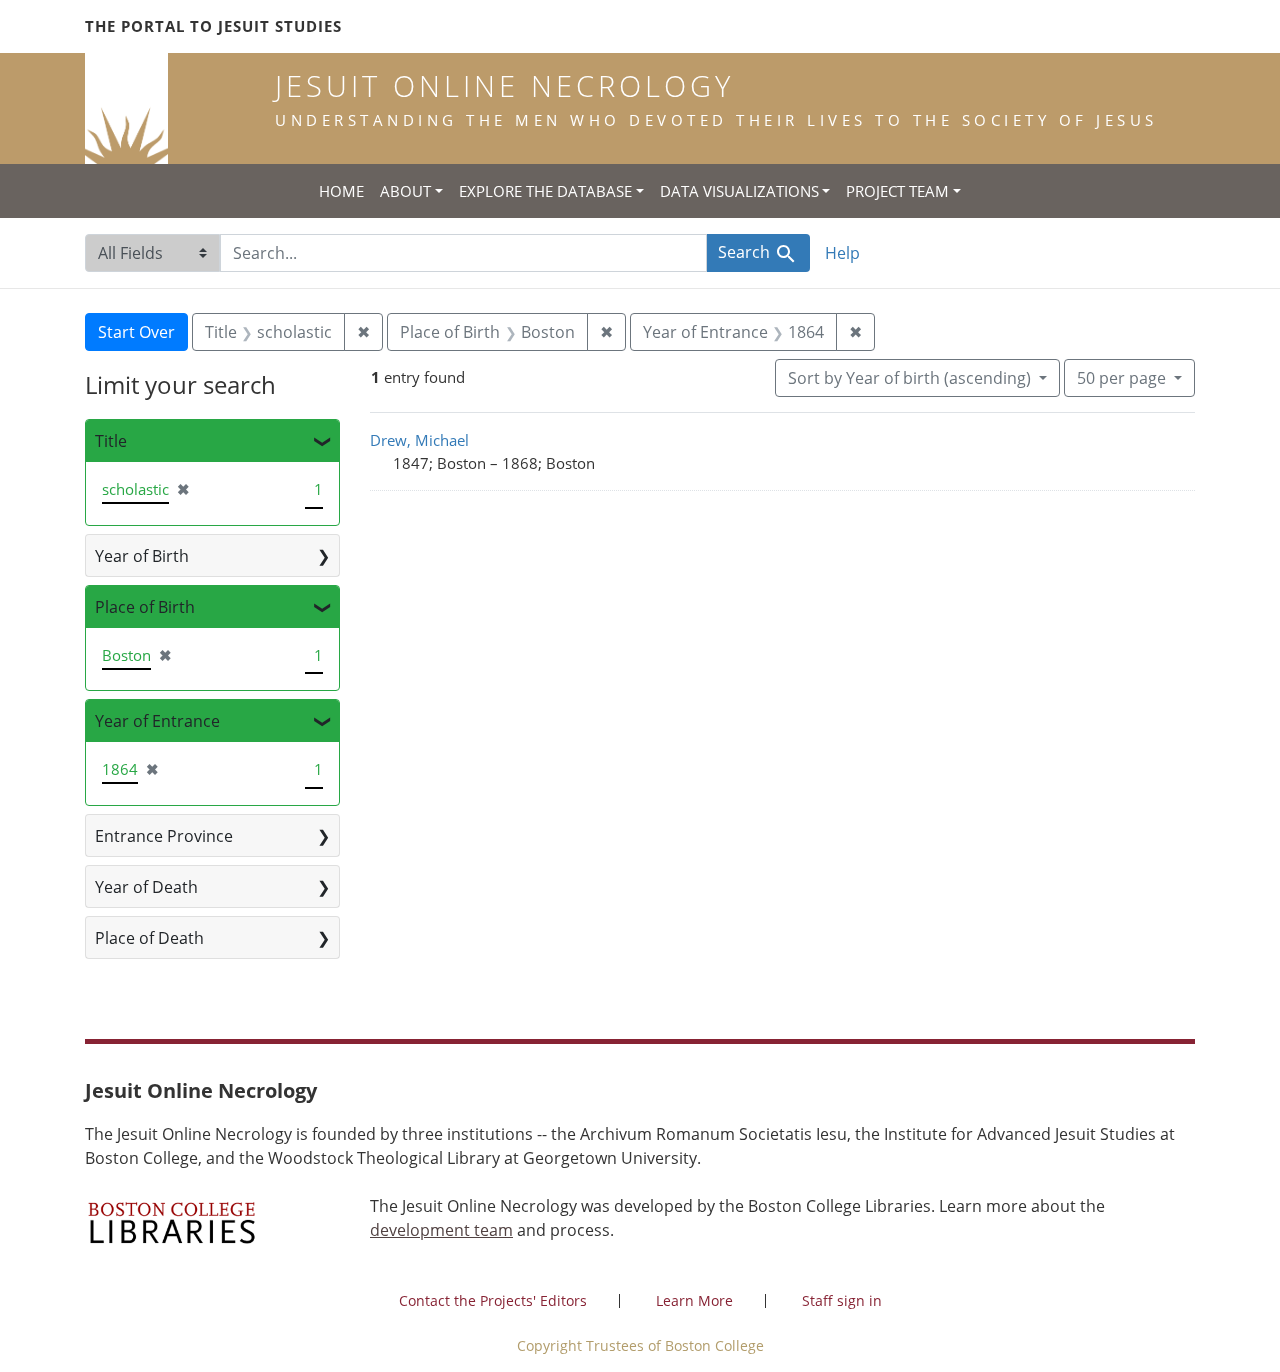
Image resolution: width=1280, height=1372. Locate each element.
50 (1121, 377)
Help (842, 253)
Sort (909, 378)
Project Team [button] (897, 191)
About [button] (405, 191)
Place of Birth (145, 607)
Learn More (694, 1300)
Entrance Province (164, 836)
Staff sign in (842, 1300)
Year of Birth (142, 556)
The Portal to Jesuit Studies (213, 26)
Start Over (136, 332)
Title (111, 441)
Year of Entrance (157, 721)
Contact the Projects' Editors (493, 1300)
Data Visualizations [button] (739, 191)
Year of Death (146, 887)
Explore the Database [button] (545, 191)
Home (341, 191)
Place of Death (149, 938)
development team (441, 1230)
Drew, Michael (419, 440)
